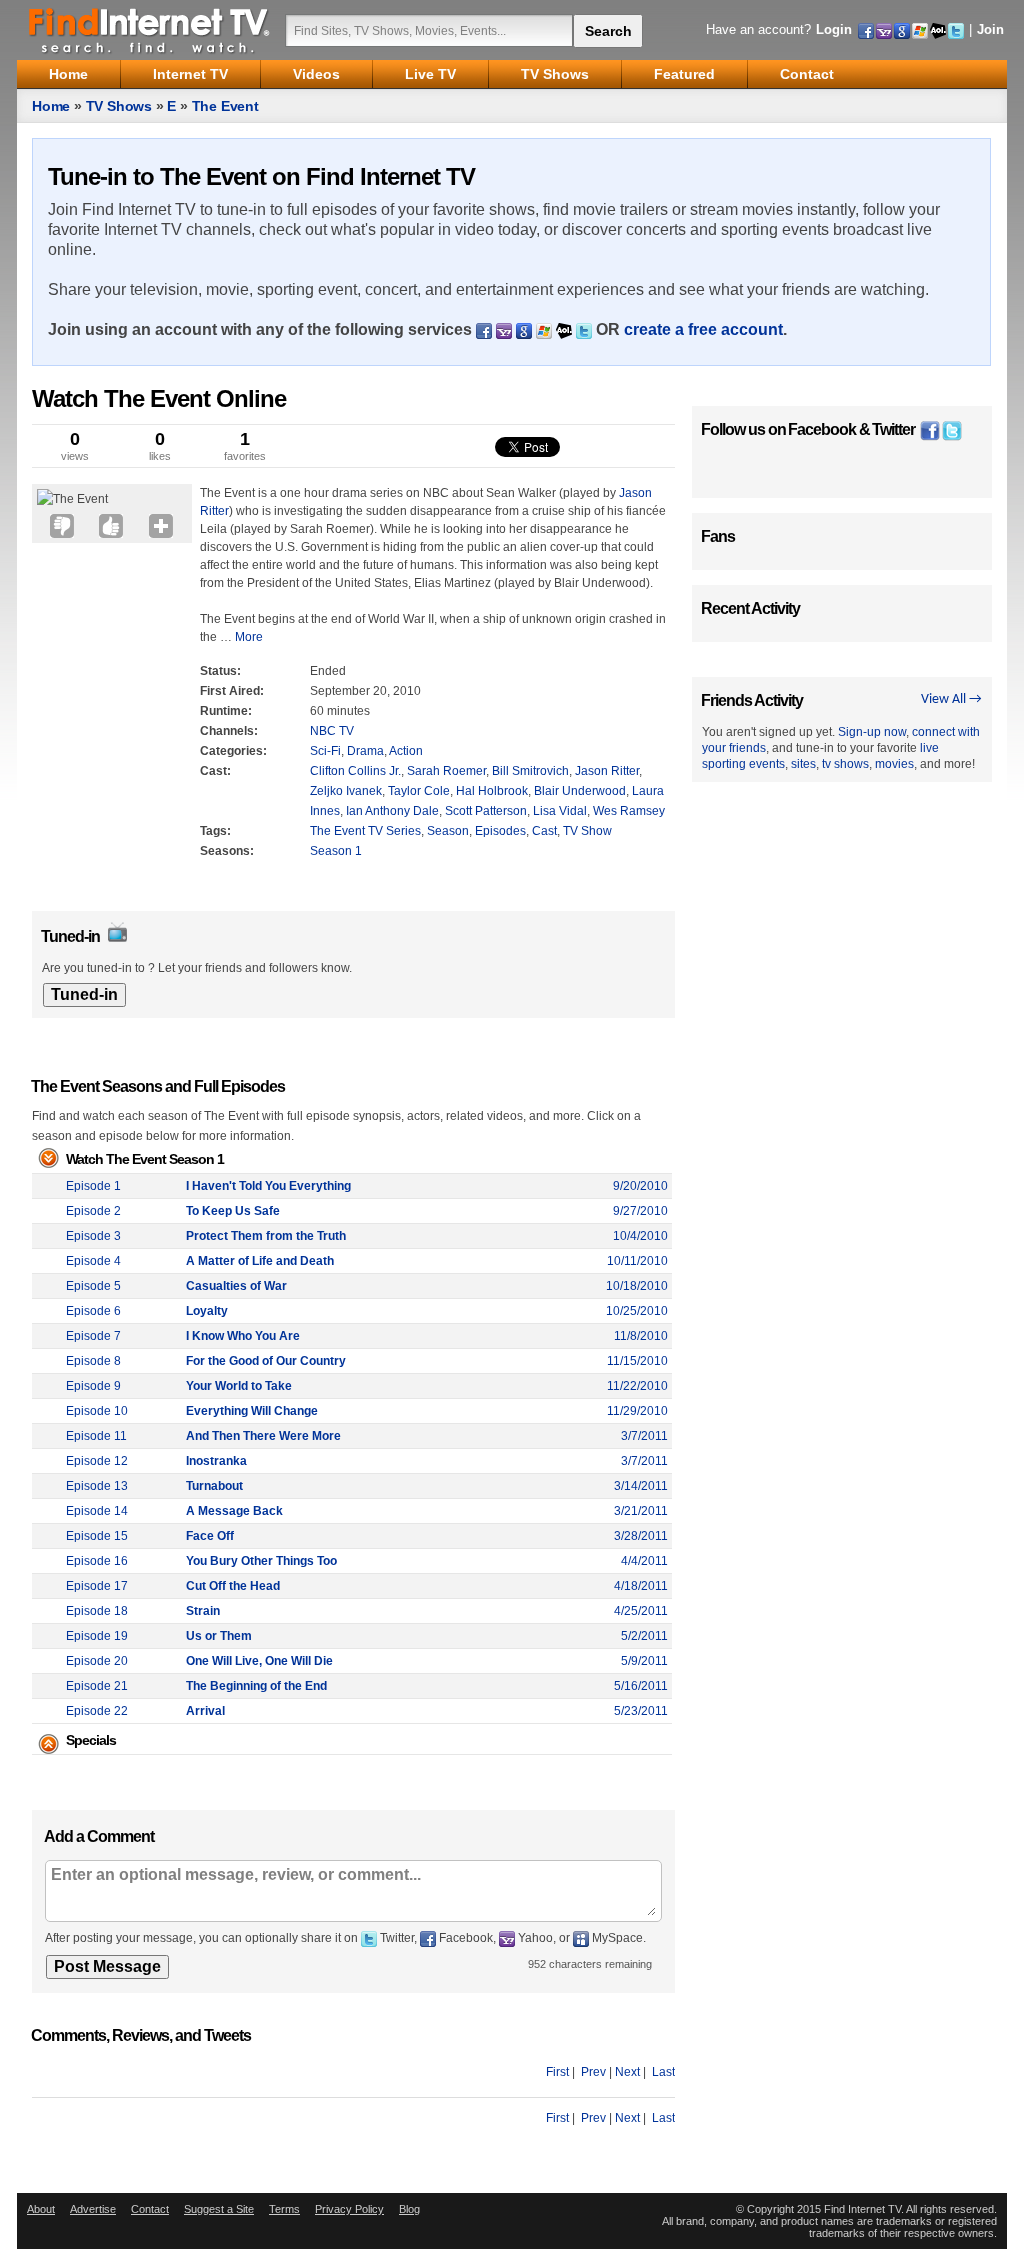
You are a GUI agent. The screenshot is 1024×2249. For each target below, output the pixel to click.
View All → (951, 699)
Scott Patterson (486, 811)
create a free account (703, 329)
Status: (220, 671)
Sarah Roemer (446, 771)
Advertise (93, 2209)
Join (990, 29)
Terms (284, 2209)
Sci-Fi (325, 751)
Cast (544, 831)
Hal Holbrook (492, 791)
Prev (593, 2072)
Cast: (215, 771)
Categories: (233, 751)
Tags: (215, 831)
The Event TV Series (365, 831)
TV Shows (119, 106)
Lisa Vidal (560, 811)
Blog (409, 2209)
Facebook (822, 429)
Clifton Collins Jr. (355, 771)
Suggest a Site (219, 2209)
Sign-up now (872, 732)
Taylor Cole (419, 791)
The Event (225, 106)
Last (663, 2072)
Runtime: (226, 711)
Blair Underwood (580, 791)
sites (803, 764)
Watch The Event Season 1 (145, 1159)
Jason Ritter (607, 771)
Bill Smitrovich (530, 771)
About (41, 2209)
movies (894, 764)
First (557, 2072)
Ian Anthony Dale (392, 811)
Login (834, 29)
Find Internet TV (150, 30)
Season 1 (336, 851)
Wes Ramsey (629, 811)
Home (51, 106)
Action (406, 751)
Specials (91, 1740)
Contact (150, 2209)
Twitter (893, 429)
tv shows (845, 764)
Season (448, 831)
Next (627, 2072)
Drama (365, 751)
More (249, 637)
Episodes (500, 831)
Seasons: (227, 851)
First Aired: (232, 691)
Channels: (229, 731)
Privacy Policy (349, 2209)
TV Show (587, 831)
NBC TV (332, 731)
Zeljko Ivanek (346, 791)
